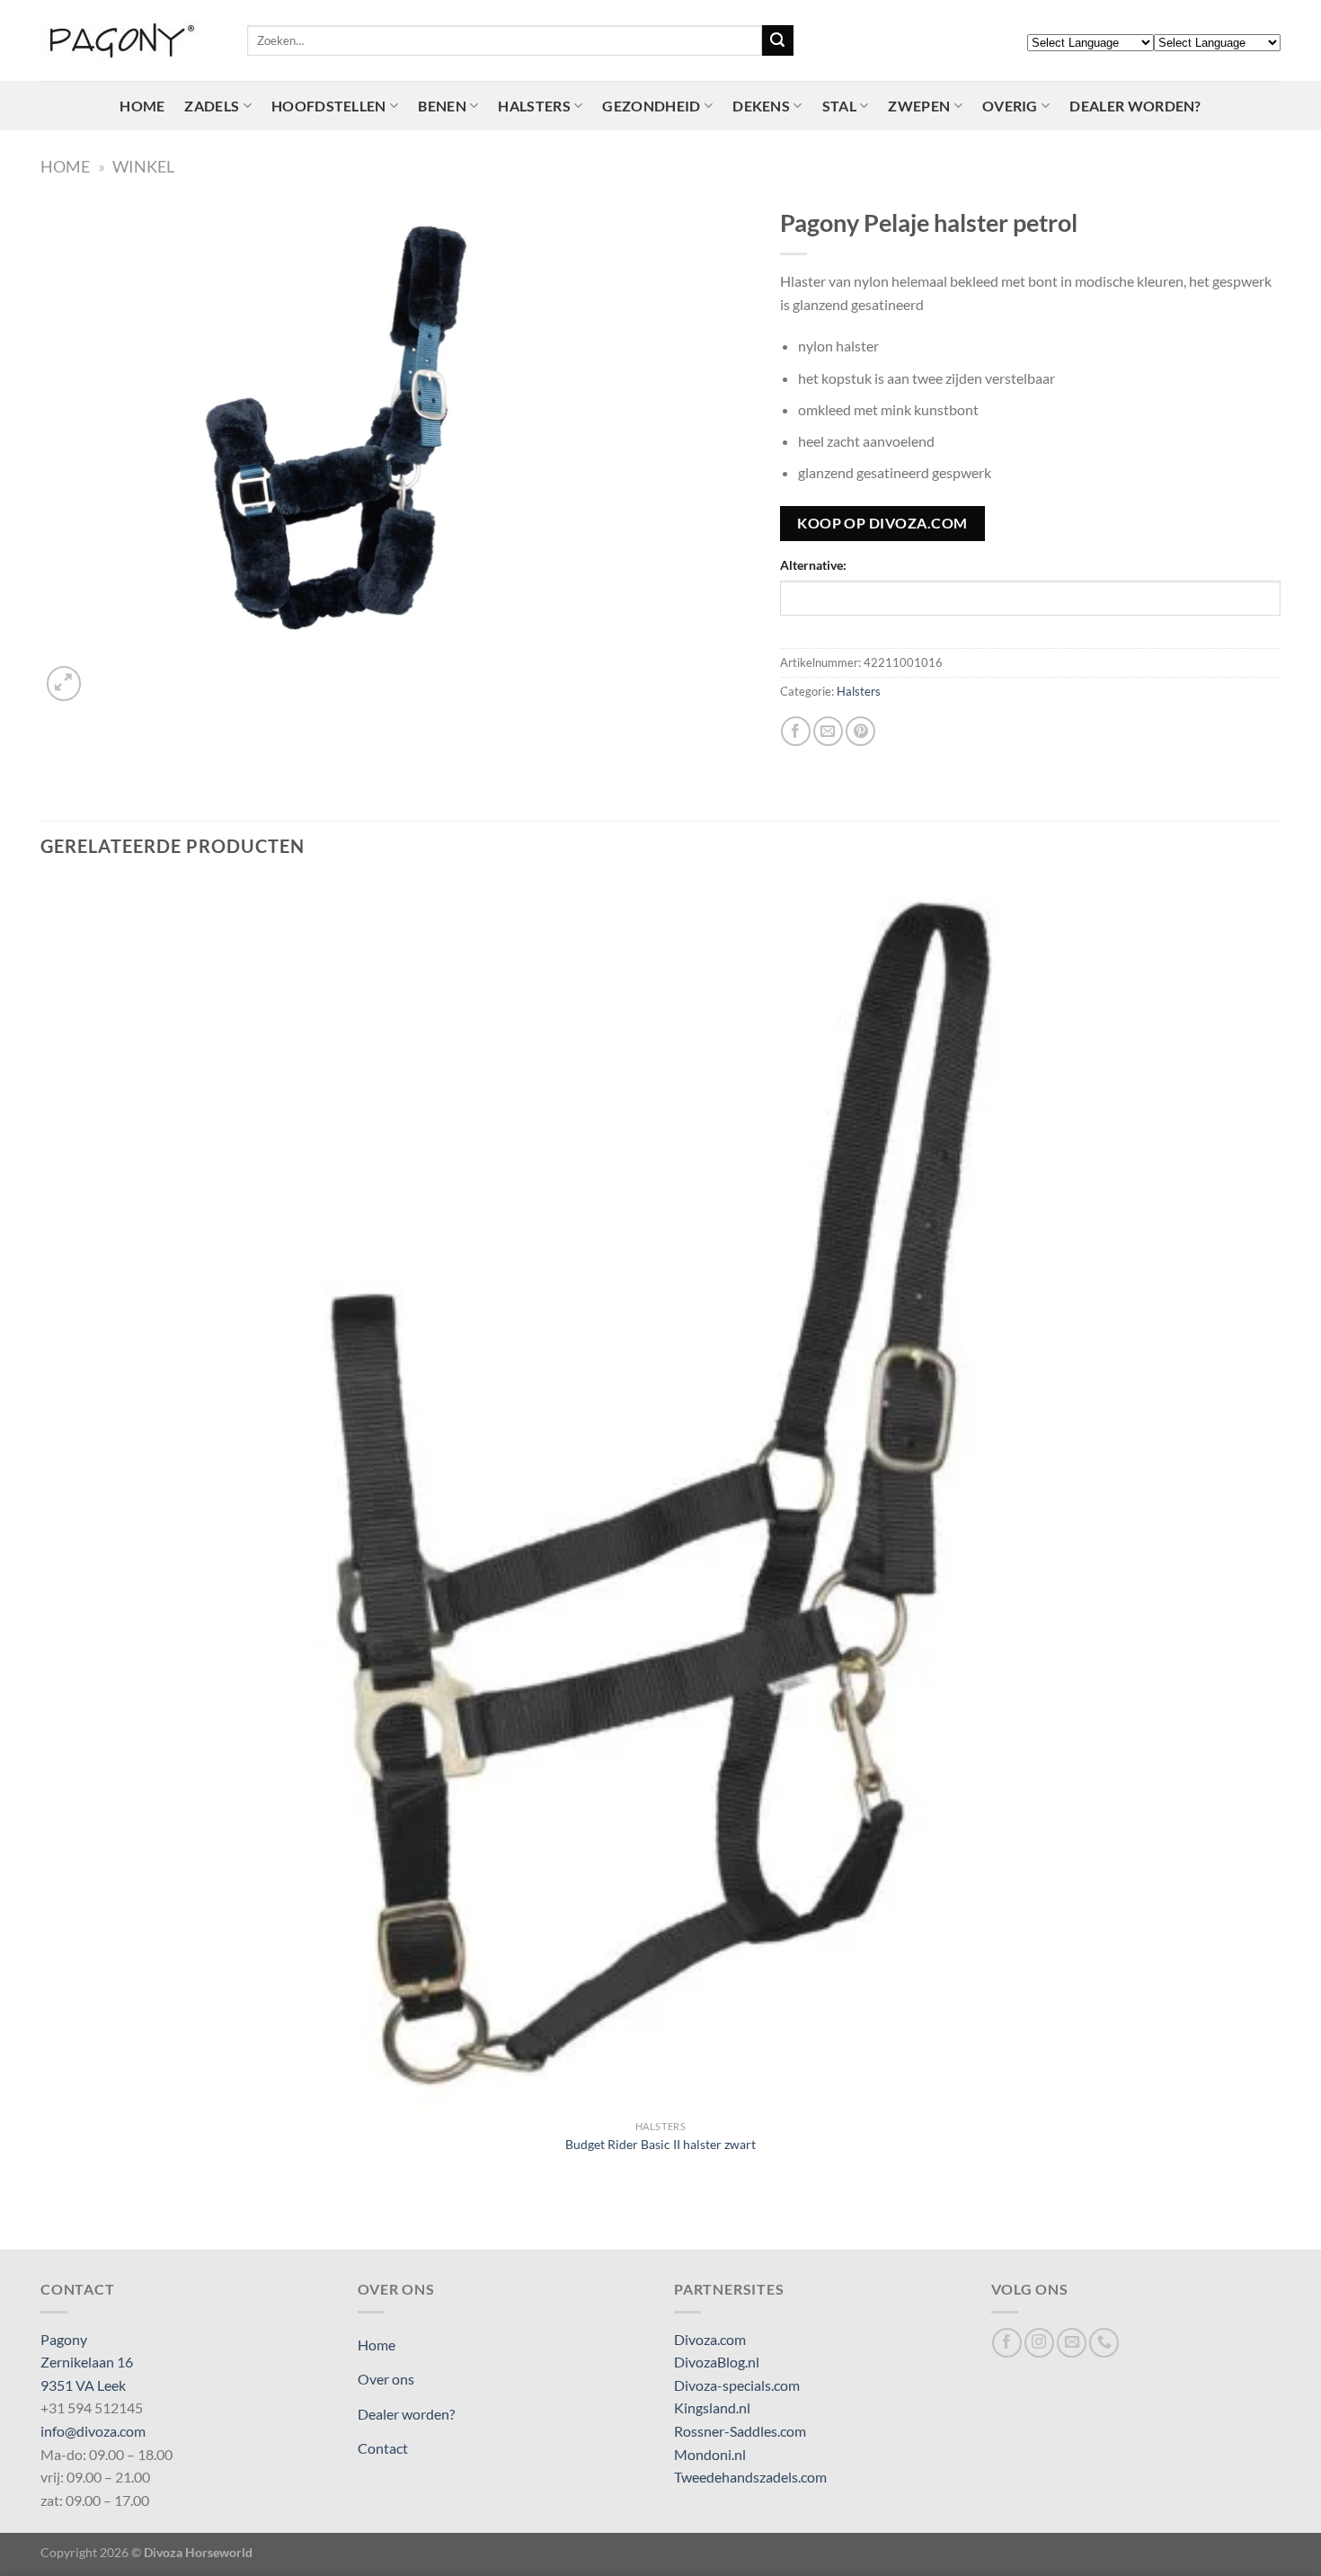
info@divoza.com (93, 2431)
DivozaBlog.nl (717, 2362)
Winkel (143, 166)
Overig (1010, 106)
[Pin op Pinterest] (860, 731)
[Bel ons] (1104, 2343)
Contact (383, 2448)
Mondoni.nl (710, 2454)
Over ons (386, 2379)
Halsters (534, 106)
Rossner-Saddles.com (740, 2431)
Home (142, 106)
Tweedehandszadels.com (750, 2477)
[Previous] (49, 2219)
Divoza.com (710, 2339)
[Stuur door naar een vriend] (828, 731)
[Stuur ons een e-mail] (1072, 2343)
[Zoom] (64, 684)
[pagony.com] (130, 40)
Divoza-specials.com (737, 2385)
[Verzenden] (777, 40)
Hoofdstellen (329, 106)
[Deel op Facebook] (796, 731)
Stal (839, 106)
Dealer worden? (1135, 106)
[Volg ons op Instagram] (1039, 2343)
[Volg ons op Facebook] (1007, 2343)
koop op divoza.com (882, 523)
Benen (442, 106)
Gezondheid (651, 106)
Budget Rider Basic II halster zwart (660, 2144)
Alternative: (813, 565)
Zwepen (919, 106)
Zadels (212, 106)
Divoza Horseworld (198, 2552)
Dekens (761, 106)
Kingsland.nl (712, 2407)
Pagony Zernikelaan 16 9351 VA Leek (87, 2362)
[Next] (107, 674)
